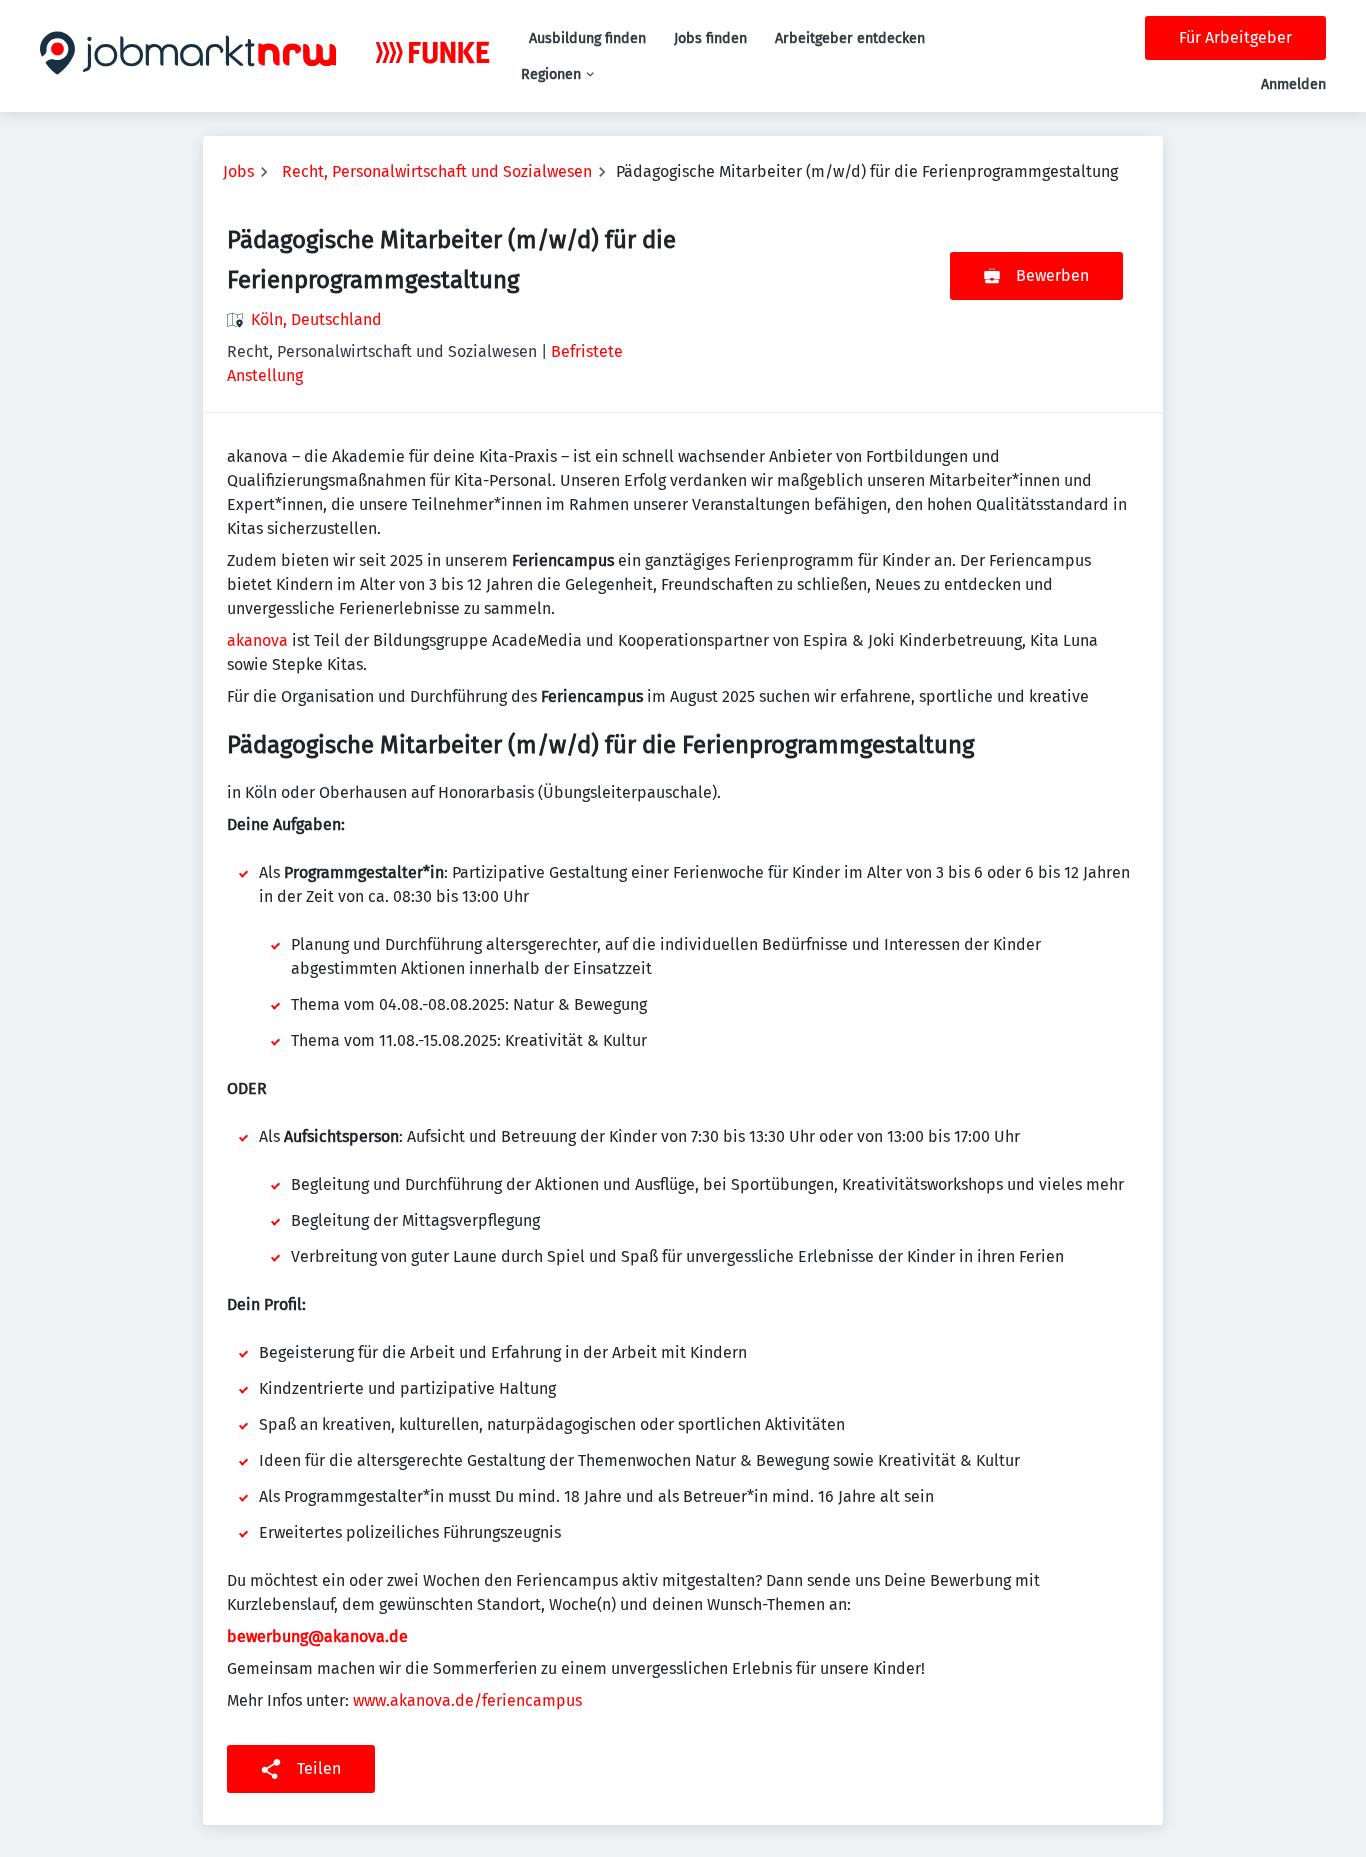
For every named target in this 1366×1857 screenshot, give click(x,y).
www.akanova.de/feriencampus (467, 1700)
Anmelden (1293, 84)
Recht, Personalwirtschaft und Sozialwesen (437, 171)
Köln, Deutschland (316, 319)
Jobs (238, 171)
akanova (257, 640)
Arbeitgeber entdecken (850, 38)
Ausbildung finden (587, 38)
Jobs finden (710, 38)
